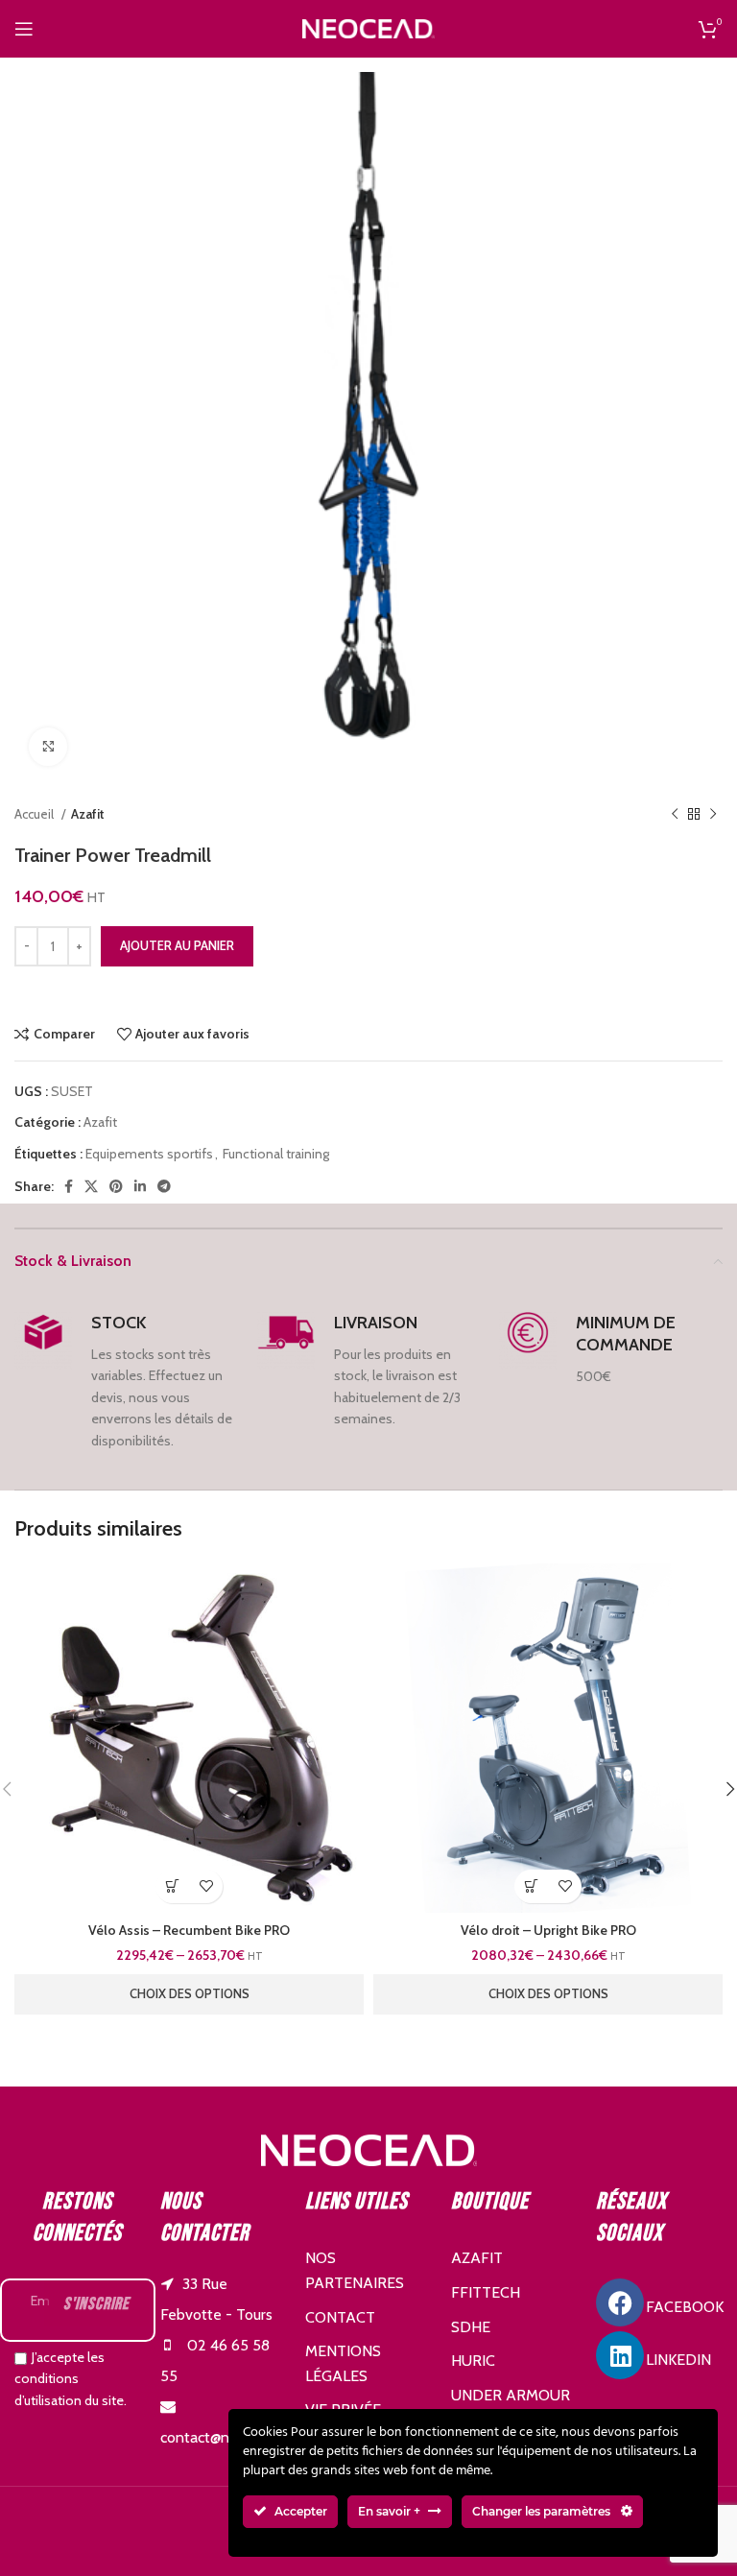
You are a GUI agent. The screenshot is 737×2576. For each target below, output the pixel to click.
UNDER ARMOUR (511, 2395)
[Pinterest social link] (116, 1186)
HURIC (473, 2361)
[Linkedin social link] (140, 1186)
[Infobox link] (126, 1382)
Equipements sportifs (149, 1154)
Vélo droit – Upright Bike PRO (548, 1930)
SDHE (471, 2327)
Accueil (36, 814)
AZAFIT (477, 2258)
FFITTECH (486, 2292)
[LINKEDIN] (620, 2355)
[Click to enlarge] (48, 747)
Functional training (276, 1154)
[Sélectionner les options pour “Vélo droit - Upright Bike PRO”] (531, 1886)
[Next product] (713, 815)
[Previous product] (675, 815)
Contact (340, 2317)
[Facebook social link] (69, 1186)
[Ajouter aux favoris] (206, 1886)
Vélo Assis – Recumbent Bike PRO (189, 1930)
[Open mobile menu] (24, 29)
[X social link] (91, 1186)
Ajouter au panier (177, 945)
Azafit (88, 814)
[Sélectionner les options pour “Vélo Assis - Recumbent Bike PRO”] (172, 1886)
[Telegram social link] (164, 1186)
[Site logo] (368, 27)
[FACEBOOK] (620, 2302)
